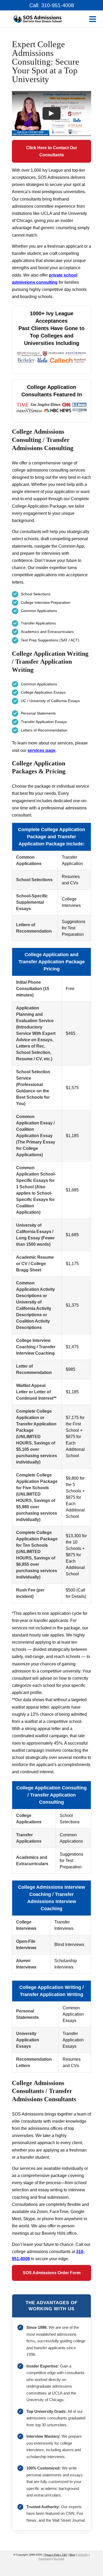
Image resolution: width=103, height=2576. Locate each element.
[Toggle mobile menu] (93, 19)
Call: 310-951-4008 (52, 5)
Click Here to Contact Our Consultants (52, 151)
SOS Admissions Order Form (52, 2273)
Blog (72, 2555)
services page (41, 750)
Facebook (45, 2559)
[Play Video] (51, 113)
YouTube (59, 2559)
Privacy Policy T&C (56, 2555)
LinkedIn (83, 2555)
